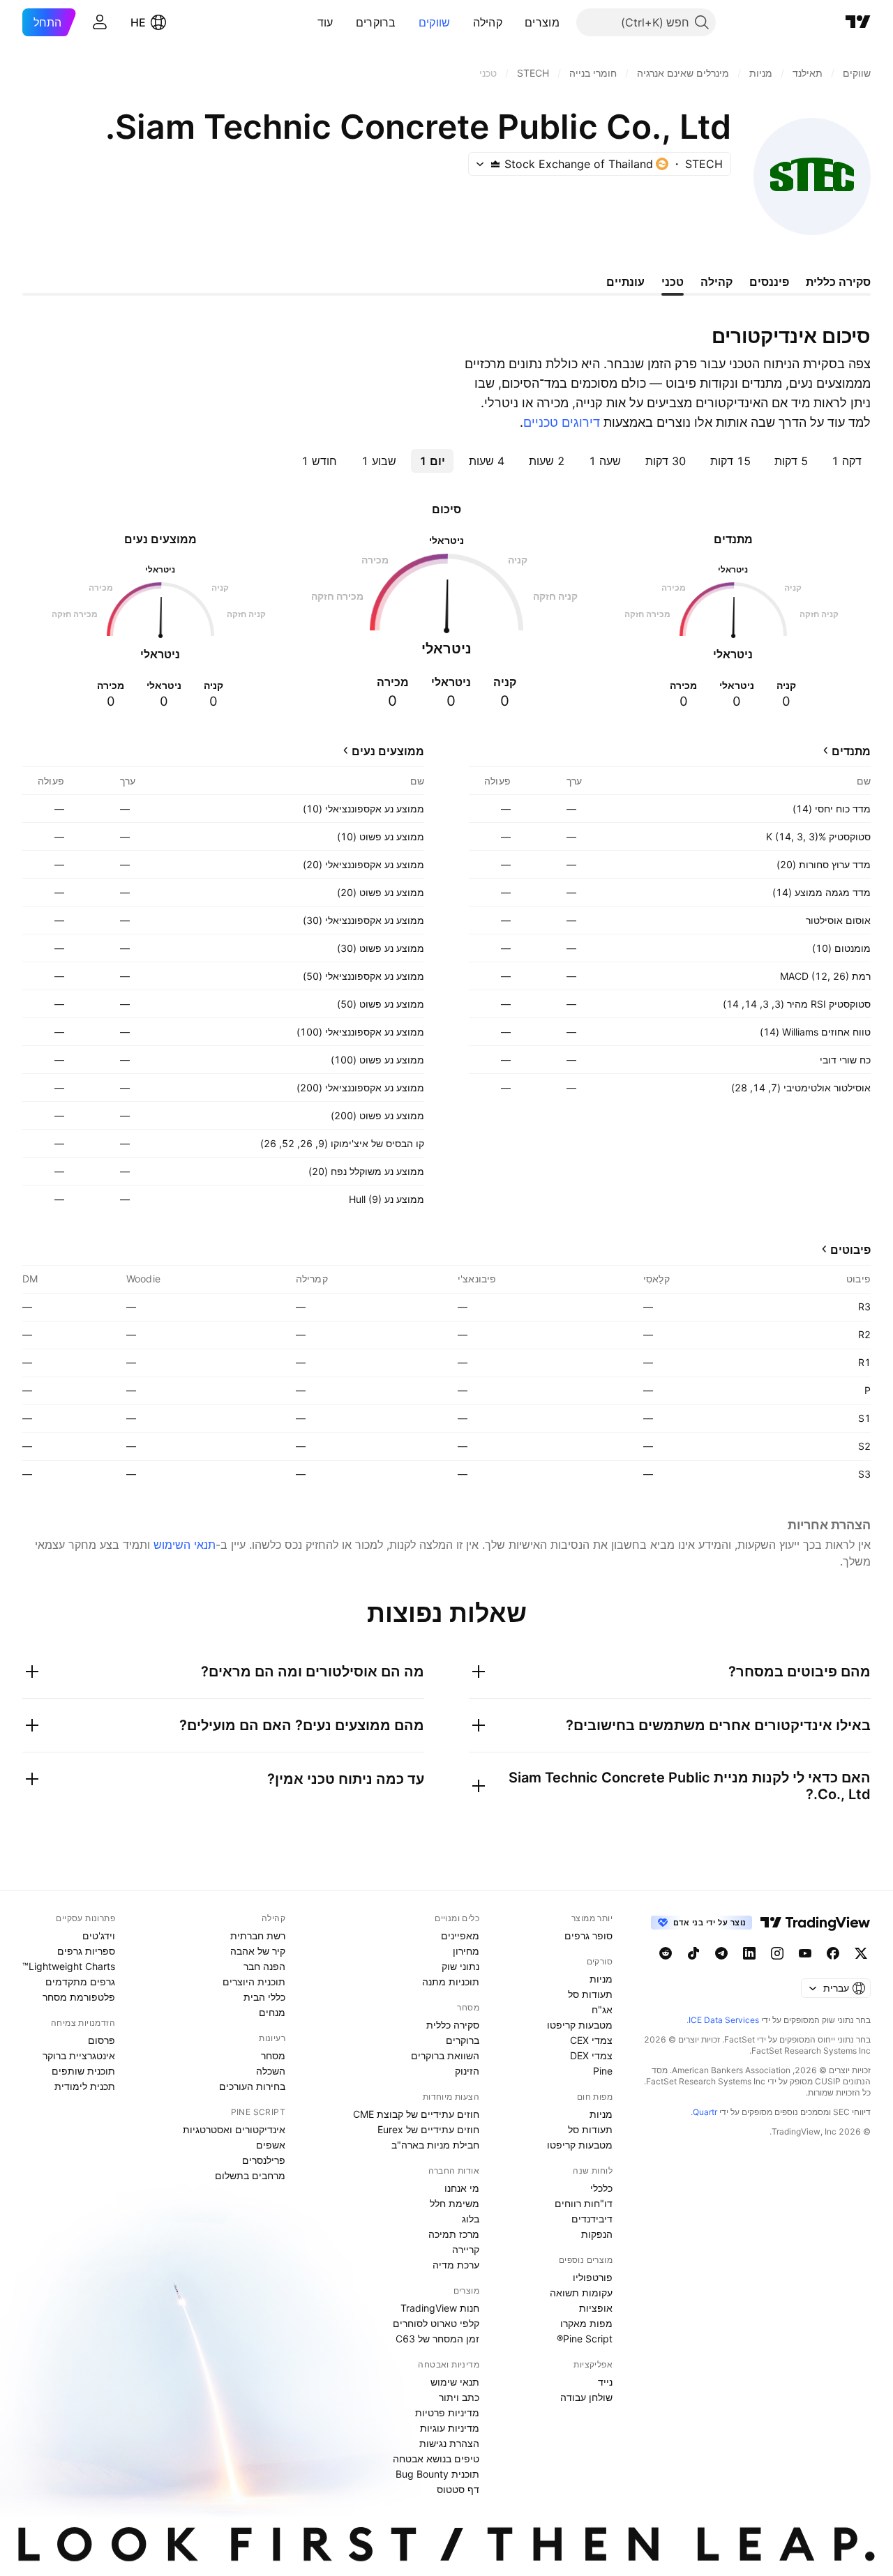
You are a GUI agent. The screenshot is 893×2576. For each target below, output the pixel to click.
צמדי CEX (591, 2040)
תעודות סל (590, 1994)
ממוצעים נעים (388, 751)
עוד (325, 22)
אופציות (596, 2308)
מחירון (466, 1951)
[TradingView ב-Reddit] (666, 1953)
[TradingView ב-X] (861, 1953)
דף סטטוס (458, 2489)
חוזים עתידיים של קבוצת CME (416, 2114)
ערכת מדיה (456, 2265)
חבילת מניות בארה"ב (435, 2145)
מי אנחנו (462, 2188)
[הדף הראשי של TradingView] (858, 22)
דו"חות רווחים (584, 2203)
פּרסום (102, 2040)
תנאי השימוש (185, 1545)
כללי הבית (264, 1997)
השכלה (271, 2071)
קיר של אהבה (258, 1951)
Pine (603, 2071)
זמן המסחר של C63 (437, 2339)
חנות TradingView (440, 2308)
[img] (495, 164)
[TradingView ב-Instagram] (777, 1953)
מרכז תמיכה (454, 2234)
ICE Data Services (724, 2020)
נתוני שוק (460, 1966)
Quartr (705, 2112)
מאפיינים (460, 1935)
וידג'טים (99, 1935)
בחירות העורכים (252, 2086)
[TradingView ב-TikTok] (693, 1953)
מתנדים (851, 751)
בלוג (471, 2219)
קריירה (466, 2249)
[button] (514, 22)
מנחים (272, 2012)
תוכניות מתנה (451, 1982)
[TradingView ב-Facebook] (833, 1953)
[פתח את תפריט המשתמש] (100, 22)
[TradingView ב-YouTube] (805, 1953)
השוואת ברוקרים (445, 2055)
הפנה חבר (264, 1966)
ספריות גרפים (86, 1951)
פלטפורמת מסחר (79, 1997)
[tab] (847, 461)
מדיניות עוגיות (450, 2428)
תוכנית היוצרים (254, 1982)
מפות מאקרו (586, 2323)
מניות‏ (601, 1979)
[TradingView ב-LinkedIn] (749, 1953)
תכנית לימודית (85, 2086)
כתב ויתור (459, 2397)
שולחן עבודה (586, 2397)
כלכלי (601, 2188)
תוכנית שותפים (83, 2071)
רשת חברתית (258, 1935)
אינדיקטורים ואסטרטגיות (234, 2129)
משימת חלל (455, 2203)
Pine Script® (585, 2339)
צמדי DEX (591, 2055)
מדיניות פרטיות (447, 2412)
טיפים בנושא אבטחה (436, 2458)
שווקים (435, 22)
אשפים (271, 2145)
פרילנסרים (264, 2160)
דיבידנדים (592, 2219)
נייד (605, 2382)
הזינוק (467, 2071)
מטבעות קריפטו (580, 2025)
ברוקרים (376, 22)
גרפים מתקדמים (80, 1982)
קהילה (488, 22)
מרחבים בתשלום (250, 2175)
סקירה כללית (453, 2025)
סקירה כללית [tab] (838, 282)
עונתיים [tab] (625, 282)
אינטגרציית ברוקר (79, 2055)
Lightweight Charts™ (69, 1966)
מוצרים (542, 22)
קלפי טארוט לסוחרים (436, 2323)
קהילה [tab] (716, 282)
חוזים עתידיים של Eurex (428, 2129)
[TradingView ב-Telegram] (721, 1953)
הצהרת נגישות (449, 2443)
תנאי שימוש (455, 2382)
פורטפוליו (593, 2277)
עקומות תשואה (581, 2293)
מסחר (273, 2055)
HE (138, 22)
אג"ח (602, 2009)
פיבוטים (850, 1250)
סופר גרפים (588, 1935)
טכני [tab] (673, 282)
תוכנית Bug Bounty (437, 2474)
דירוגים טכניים (562, 422)
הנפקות (597, 2234)
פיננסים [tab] (769, 282)
